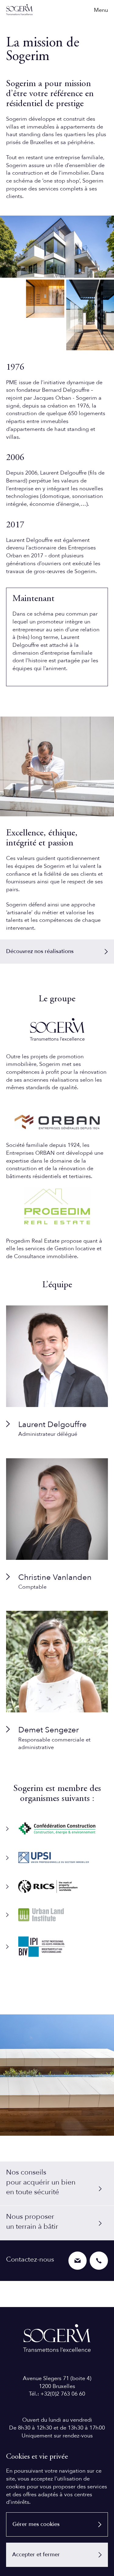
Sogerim (19, 10)
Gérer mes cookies (36, 2524)
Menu (101, 10)
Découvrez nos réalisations (40, 951)
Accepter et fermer (36, 2555)
